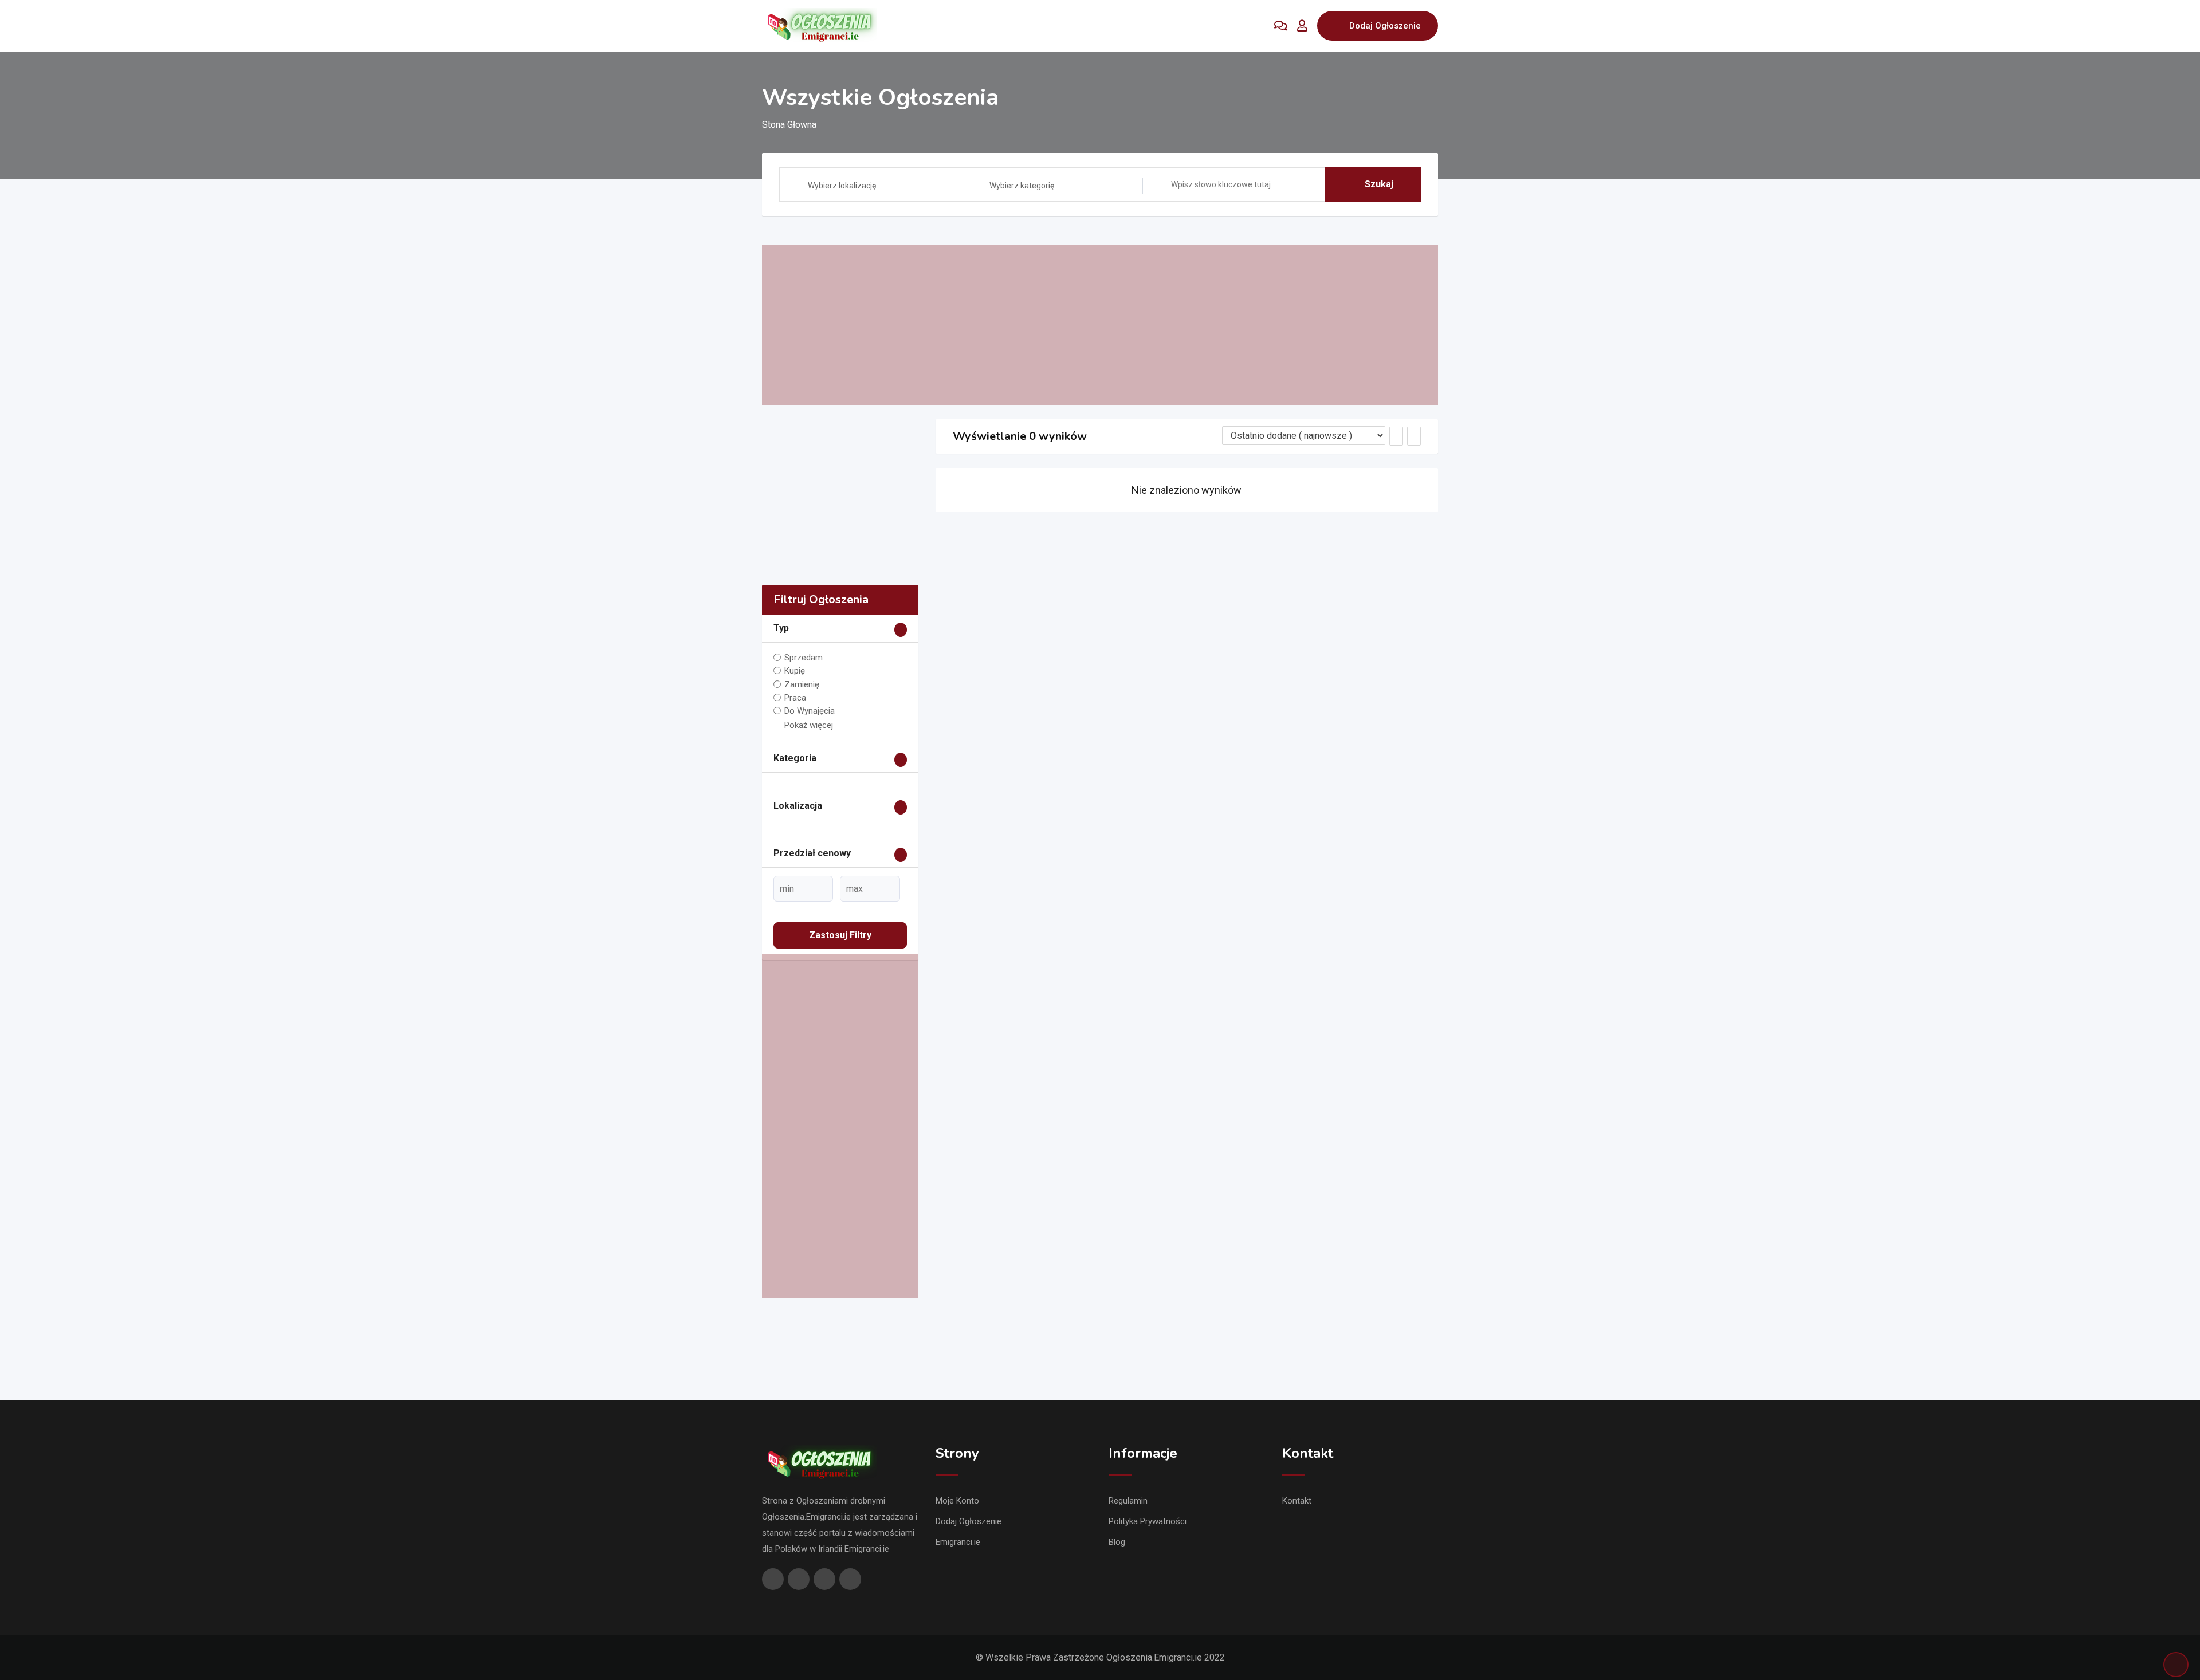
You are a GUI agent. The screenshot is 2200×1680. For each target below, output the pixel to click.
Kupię (795, 671)
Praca (795, 698)
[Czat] (1281, 26)
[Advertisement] (1100, 325)
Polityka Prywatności (1148, 1521)
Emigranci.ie (958, 1542)
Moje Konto (957, 1501)
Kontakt (1297, 1501)
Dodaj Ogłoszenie (1385, 26)
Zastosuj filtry (840, 935)
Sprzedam (804, 658)
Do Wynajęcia (810, 711)
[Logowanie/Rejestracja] (1302, 26)
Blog (1117, 1542)
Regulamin (1128, 1501)
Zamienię (802, 684)
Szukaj (1379, 184)
